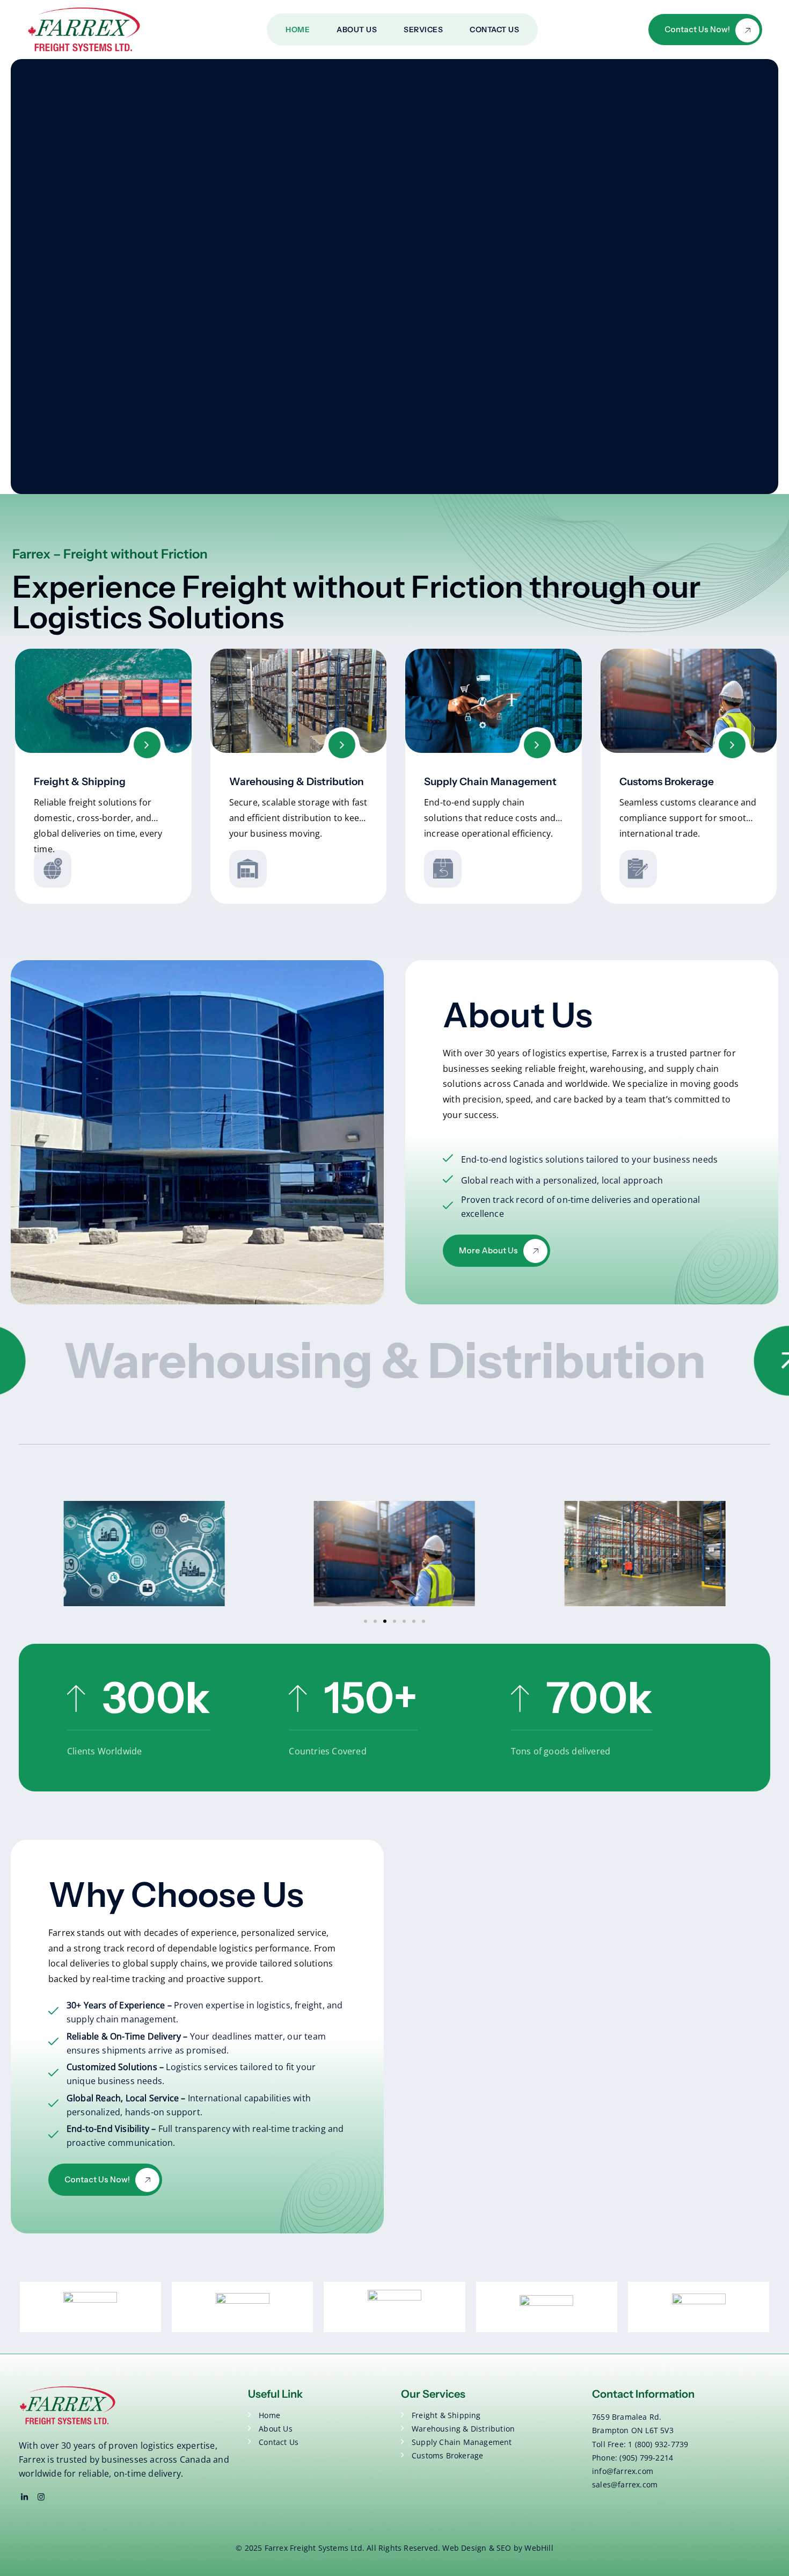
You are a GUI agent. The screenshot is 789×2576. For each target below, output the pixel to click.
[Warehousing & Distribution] (342, 745)
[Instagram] (41, 2497)
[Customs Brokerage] (732, 745)
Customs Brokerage (667, 782)
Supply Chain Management (490, 782)
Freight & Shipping (80, 782)
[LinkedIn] (24, 2497)
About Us (357, 30)
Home (298, 30)
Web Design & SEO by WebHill (498, 2548)
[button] (366, 1621)
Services (423, 30)
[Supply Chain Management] (537, 745)
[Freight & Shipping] (147, 745)
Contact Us (494, 30)
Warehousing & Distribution (297, 782)
